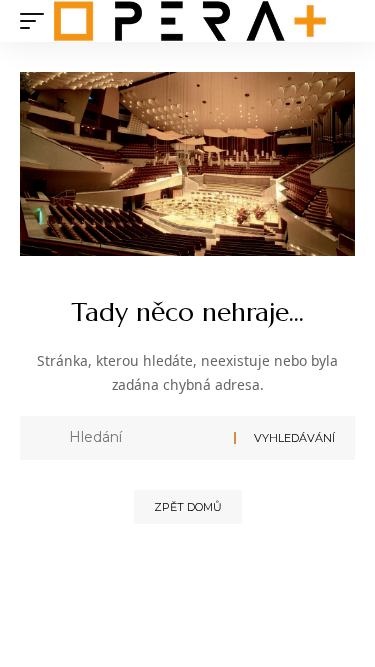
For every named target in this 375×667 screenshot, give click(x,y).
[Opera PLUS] (190, 21)
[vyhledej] (144, 438)
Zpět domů (188, 507)
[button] (37, 21)
